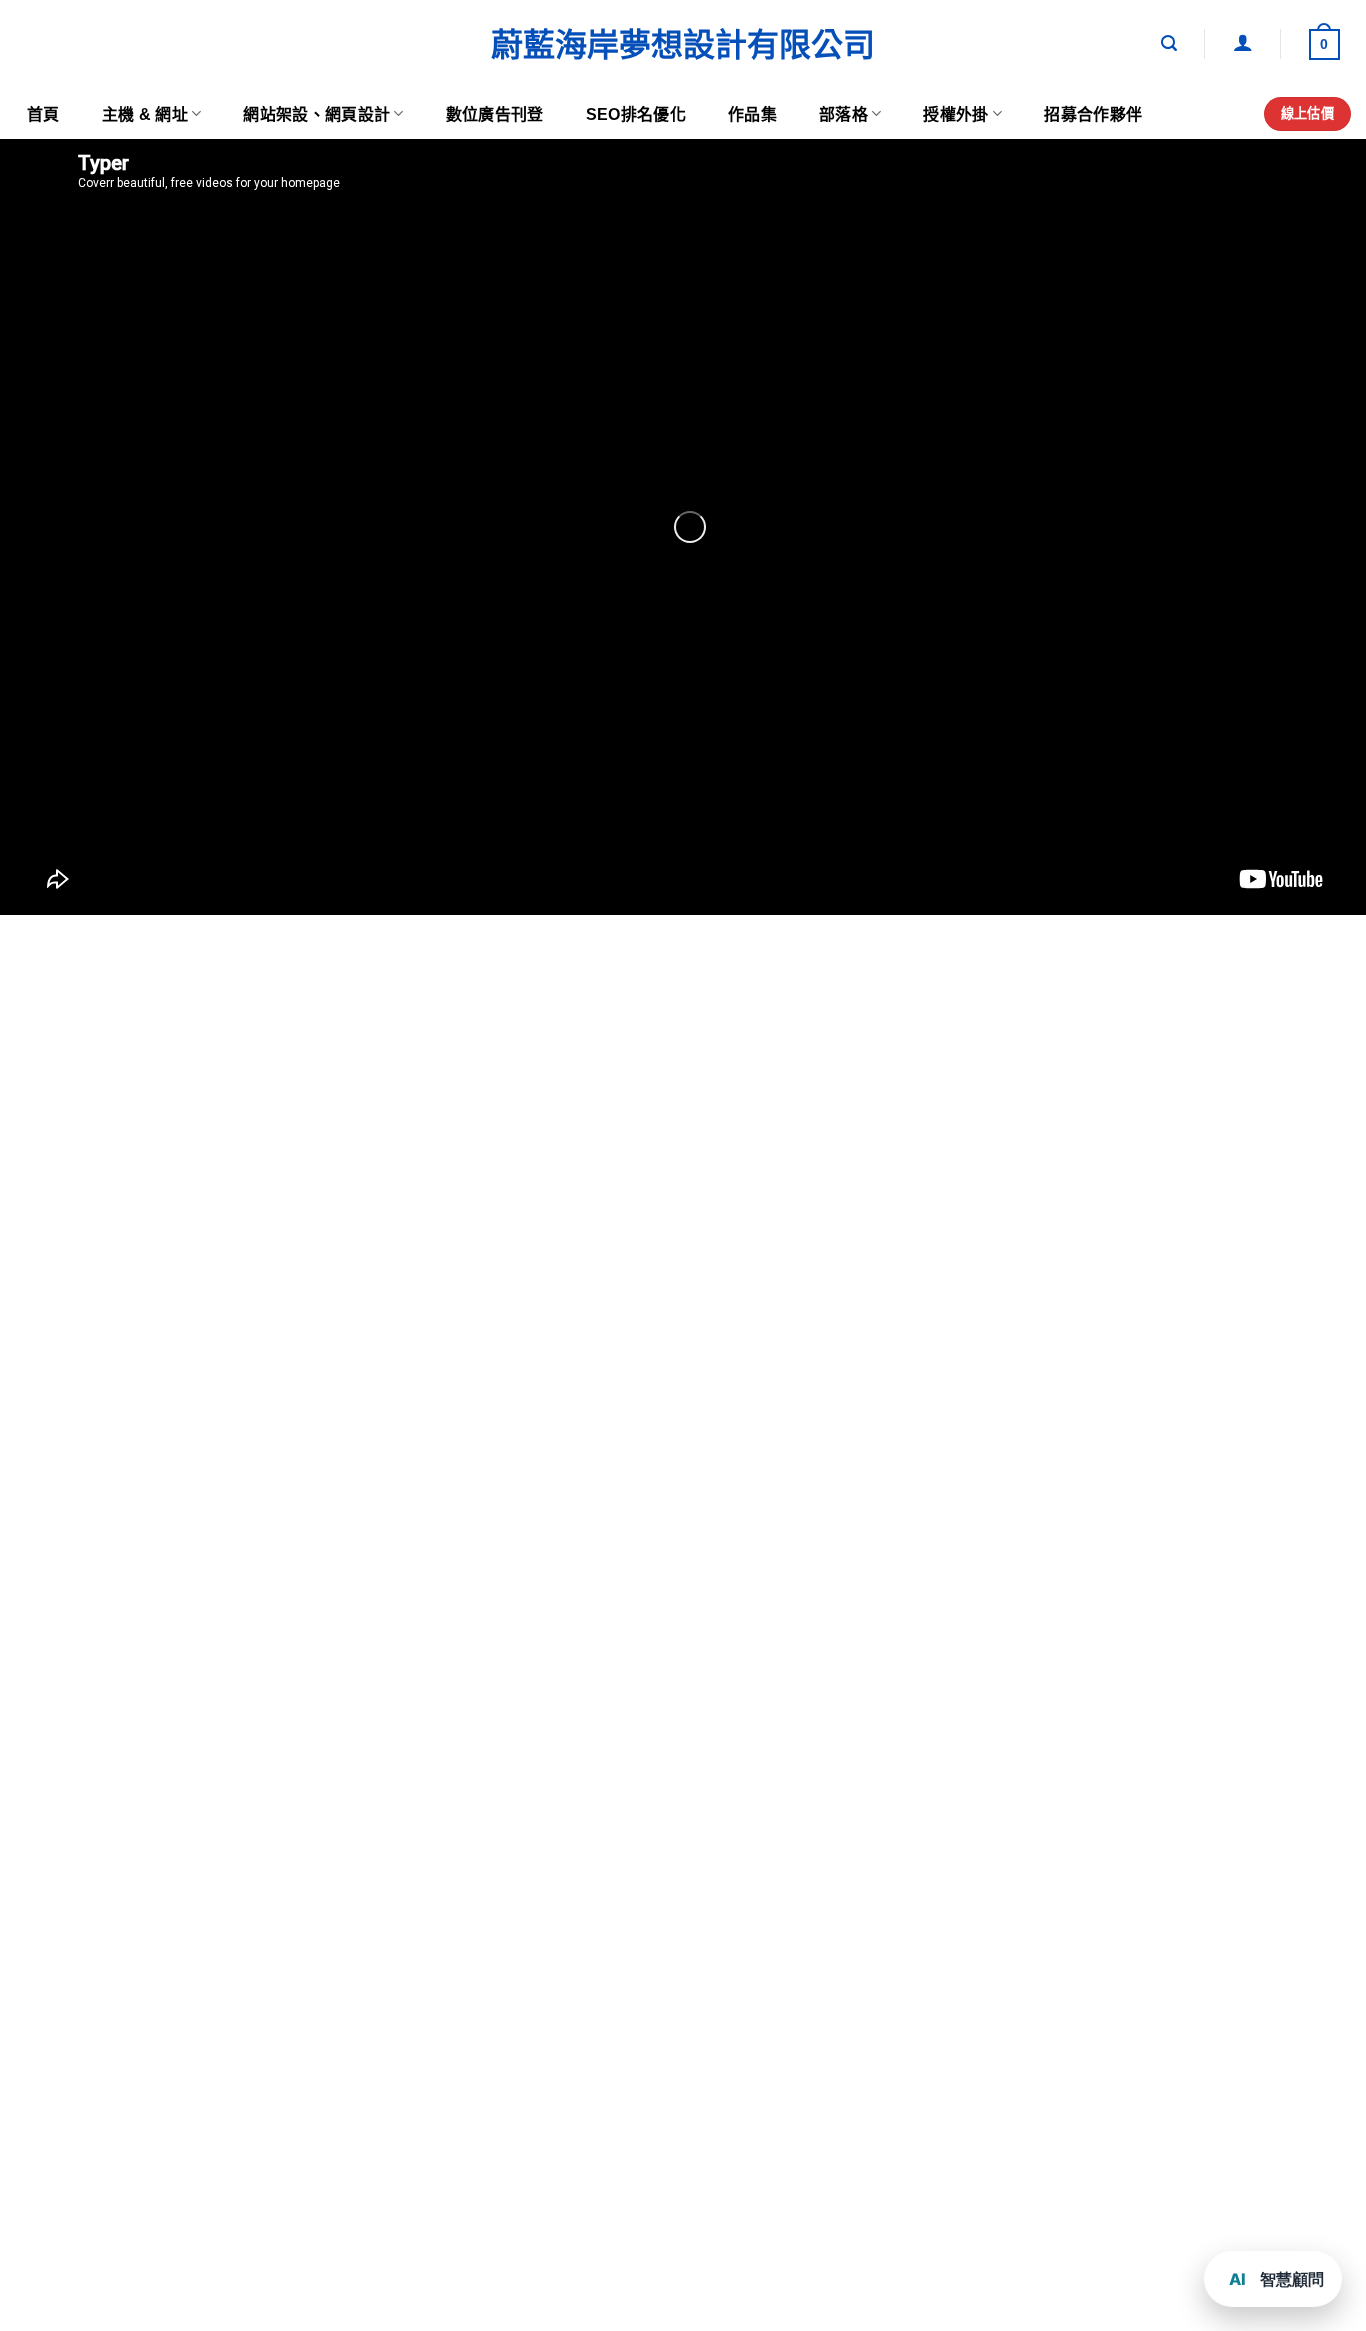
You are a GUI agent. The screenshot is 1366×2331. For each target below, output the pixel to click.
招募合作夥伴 (1093, 114)
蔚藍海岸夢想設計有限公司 (683, 45)
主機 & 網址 (145, 114)
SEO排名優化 (636, 114)
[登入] (1243, 42)
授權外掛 (955, 114)
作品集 (752, 114)
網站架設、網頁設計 (316, 114)
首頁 (43, 114)
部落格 (843, 114)
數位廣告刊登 (495, 114)
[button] (1169, 43)
